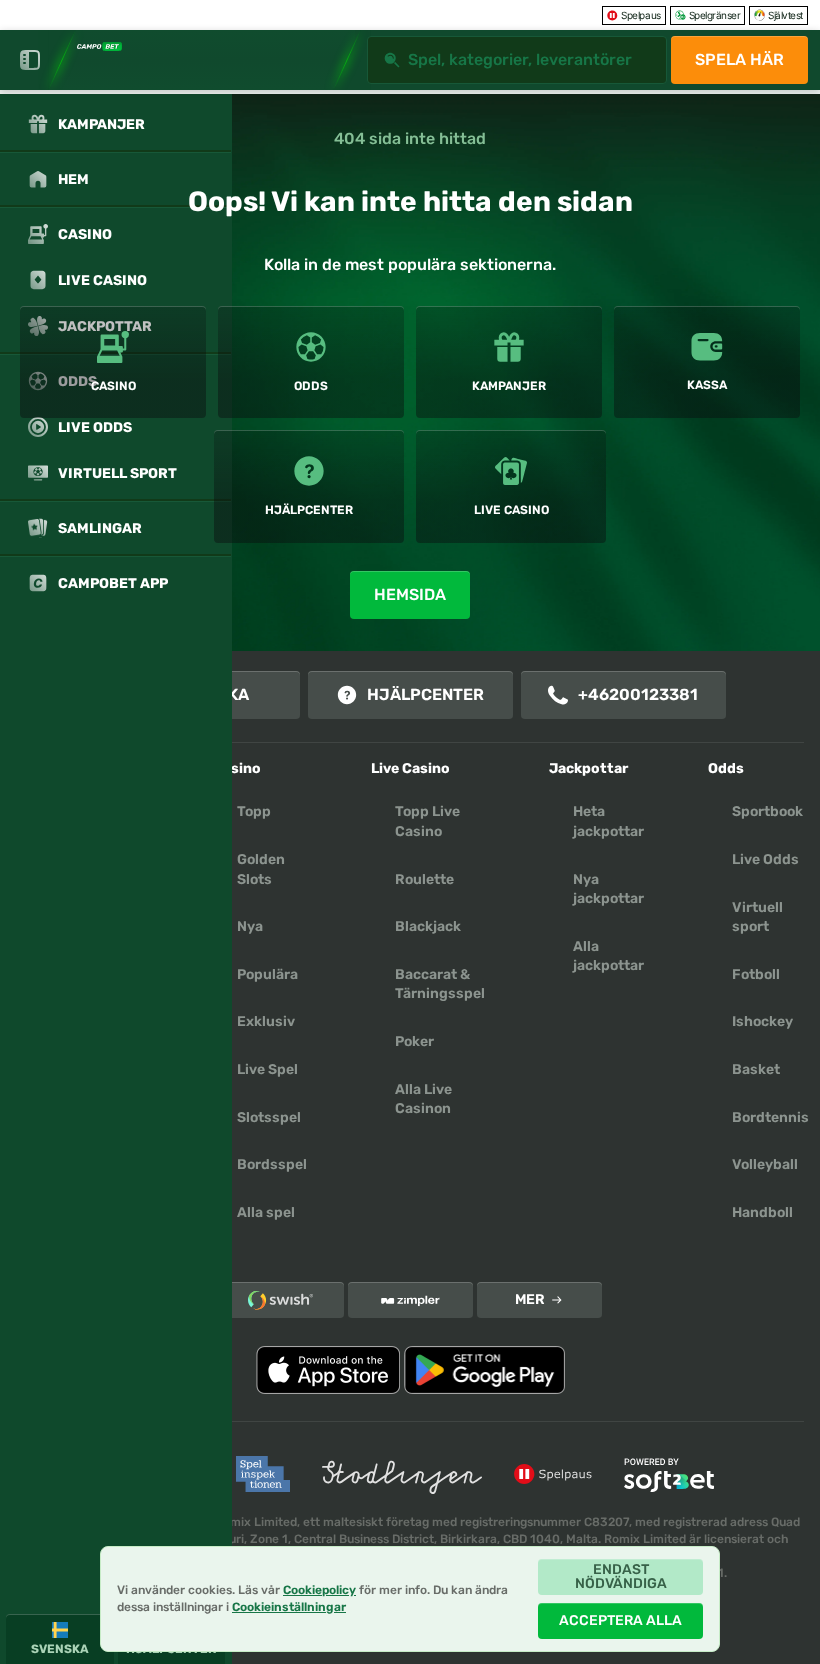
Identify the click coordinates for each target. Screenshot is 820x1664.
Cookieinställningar (289, 1607)
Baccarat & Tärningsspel (440, 984)
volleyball (765, 1164)
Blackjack (428, 926)
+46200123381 (638, 694)
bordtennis (770, 1117)
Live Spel (267, 1069)
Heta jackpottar (608, 821)
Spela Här (739, 59)
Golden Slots (261, 869)
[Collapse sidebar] (30, 60)
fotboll (756, 974)
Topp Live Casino (427, 821)
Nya (250, 926)
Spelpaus (640, 15)
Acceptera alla (620, 1620)
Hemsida (410, 594)
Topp (254, 811)
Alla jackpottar (608, 956)
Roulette (424, 879)
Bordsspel (272, 1164)
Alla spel (266, 1212)
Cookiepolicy (319, 1590)
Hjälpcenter (425, 694)
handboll (762, 1212)
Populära (267, 974)
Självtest (785, 15)
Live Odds (765, 859)
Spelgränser (715, 15)
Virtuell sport (757, 917)
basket (756, 1069)
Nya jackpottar (608, 889)
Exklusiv (266, 1021)
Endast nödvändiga (621, 1576)
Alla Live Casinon (423, 1099)
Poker (414, 1041)
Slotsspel (269, 1117)
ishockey (762, 1021)
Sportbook (767, 811)
